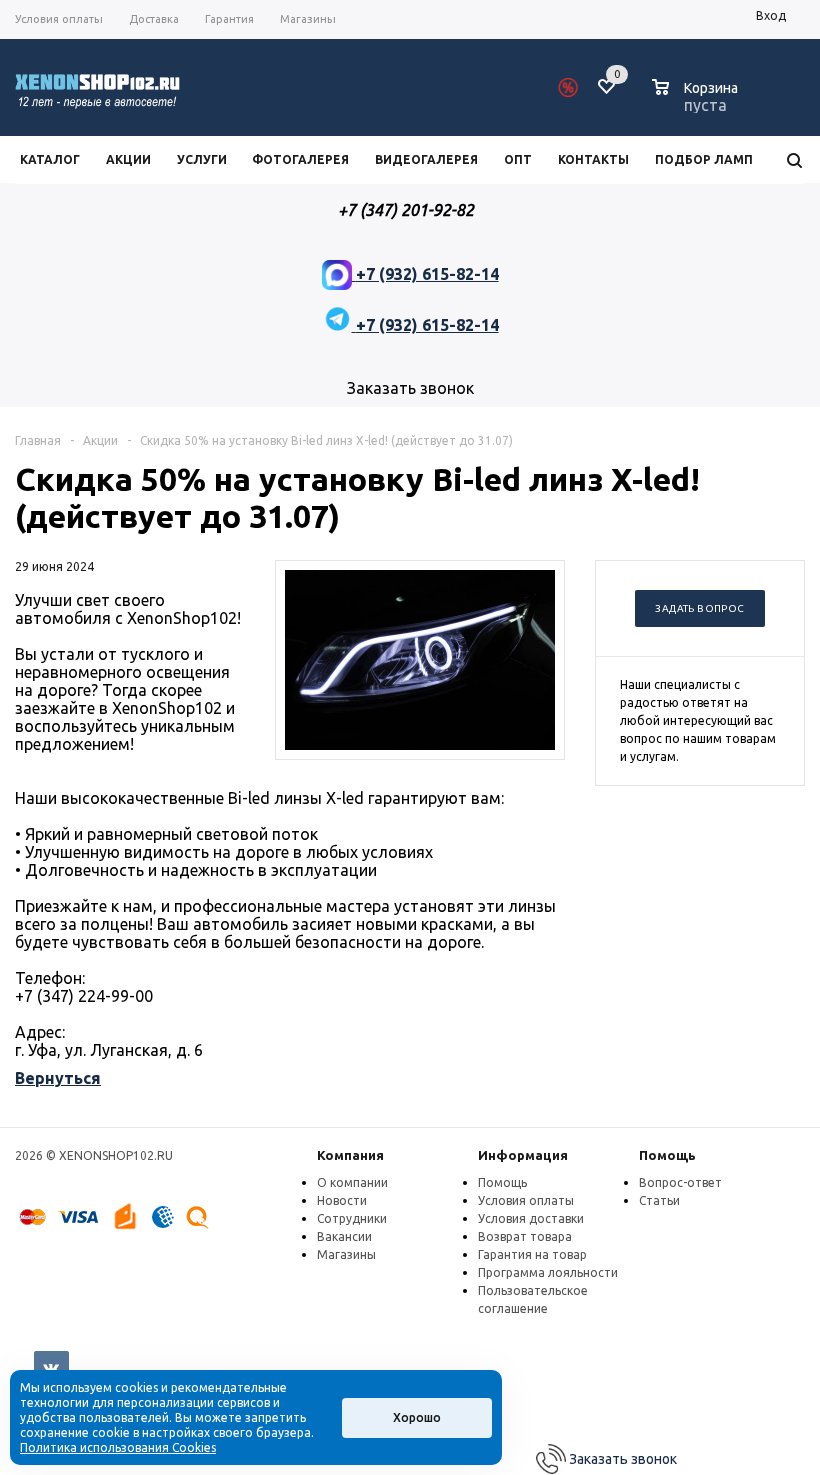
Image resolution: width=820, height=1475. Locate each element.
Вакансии (344, 1236)
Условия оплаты (526, 1200)
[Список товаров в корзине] (697, 102)
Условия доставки (531, 1218)
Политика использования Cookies (118, 1447)
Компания (350, 1155)
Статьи (659, 1200)
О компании (352, 1182)
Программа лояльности (548, 1272)
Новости (342, 1200)
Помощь (667, 1155)
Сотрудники (352, 1218)
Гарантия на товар (532, 1254)
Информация (523, 1155)
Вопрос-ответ (680, 1182)
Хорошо (417, 1417)
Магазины (346, 1254)
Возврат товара (525, 1236)
